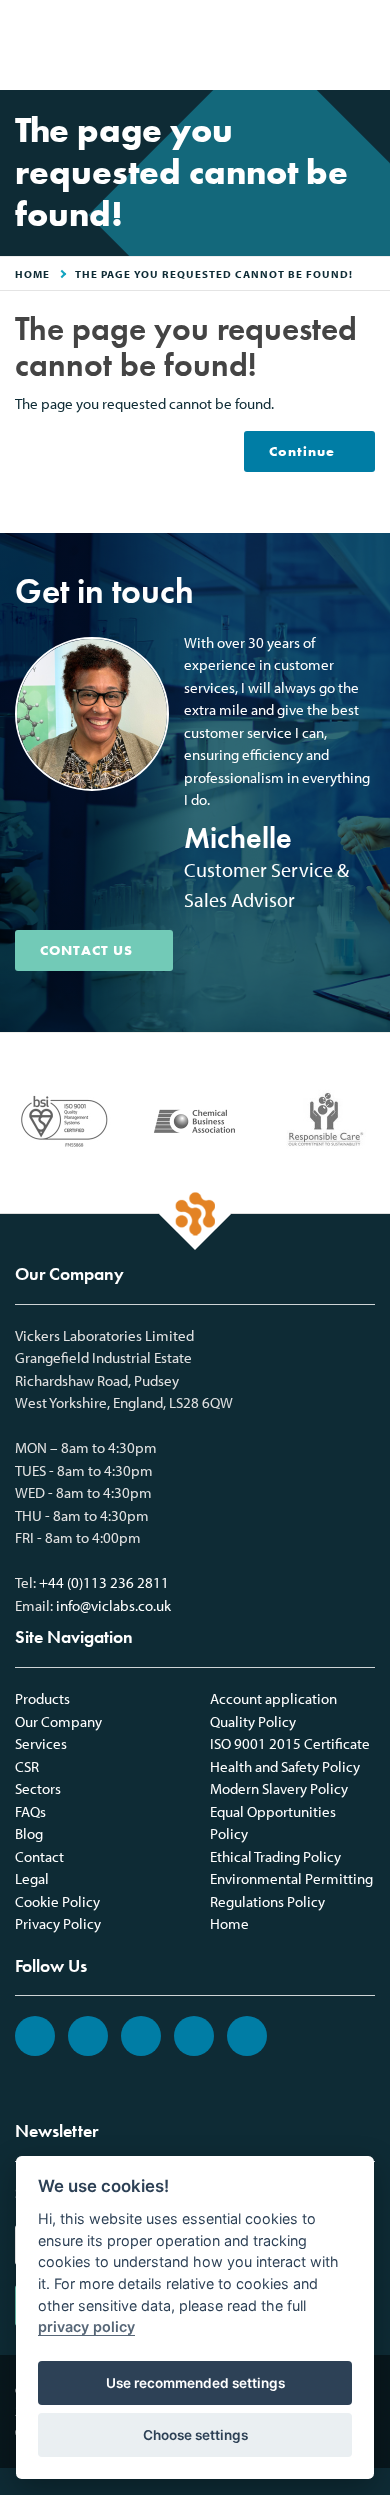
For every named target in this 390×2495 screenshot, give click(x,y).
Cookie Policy (57, 1901)
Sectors (38, 1788)
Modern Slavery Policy (279, 1788)
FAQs (30, 1811)
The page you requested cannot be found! (214, 274)
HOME (32, 274)
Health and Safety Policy (285, 1766)
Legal (32, 1878)
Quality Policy (253, 1721)
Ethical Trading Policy (275, 1856)
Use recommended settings (195, 2383)
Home (229, 1923)
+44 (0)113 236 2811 (104, 1582)
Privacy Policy (58, 1923)
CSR (27, 1766)
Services (41, 1743)
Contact (39, 1856)
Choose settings (195, 2435)
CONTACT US (86, 950)
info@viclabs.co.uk (113, 1605)
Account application (273, 1698)
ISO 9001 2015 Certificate (290, 1743)
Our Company (58, 1721)
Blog (29, 1833)
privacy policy (86, 2326)
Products (42, 1698)
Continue (302, 451)
